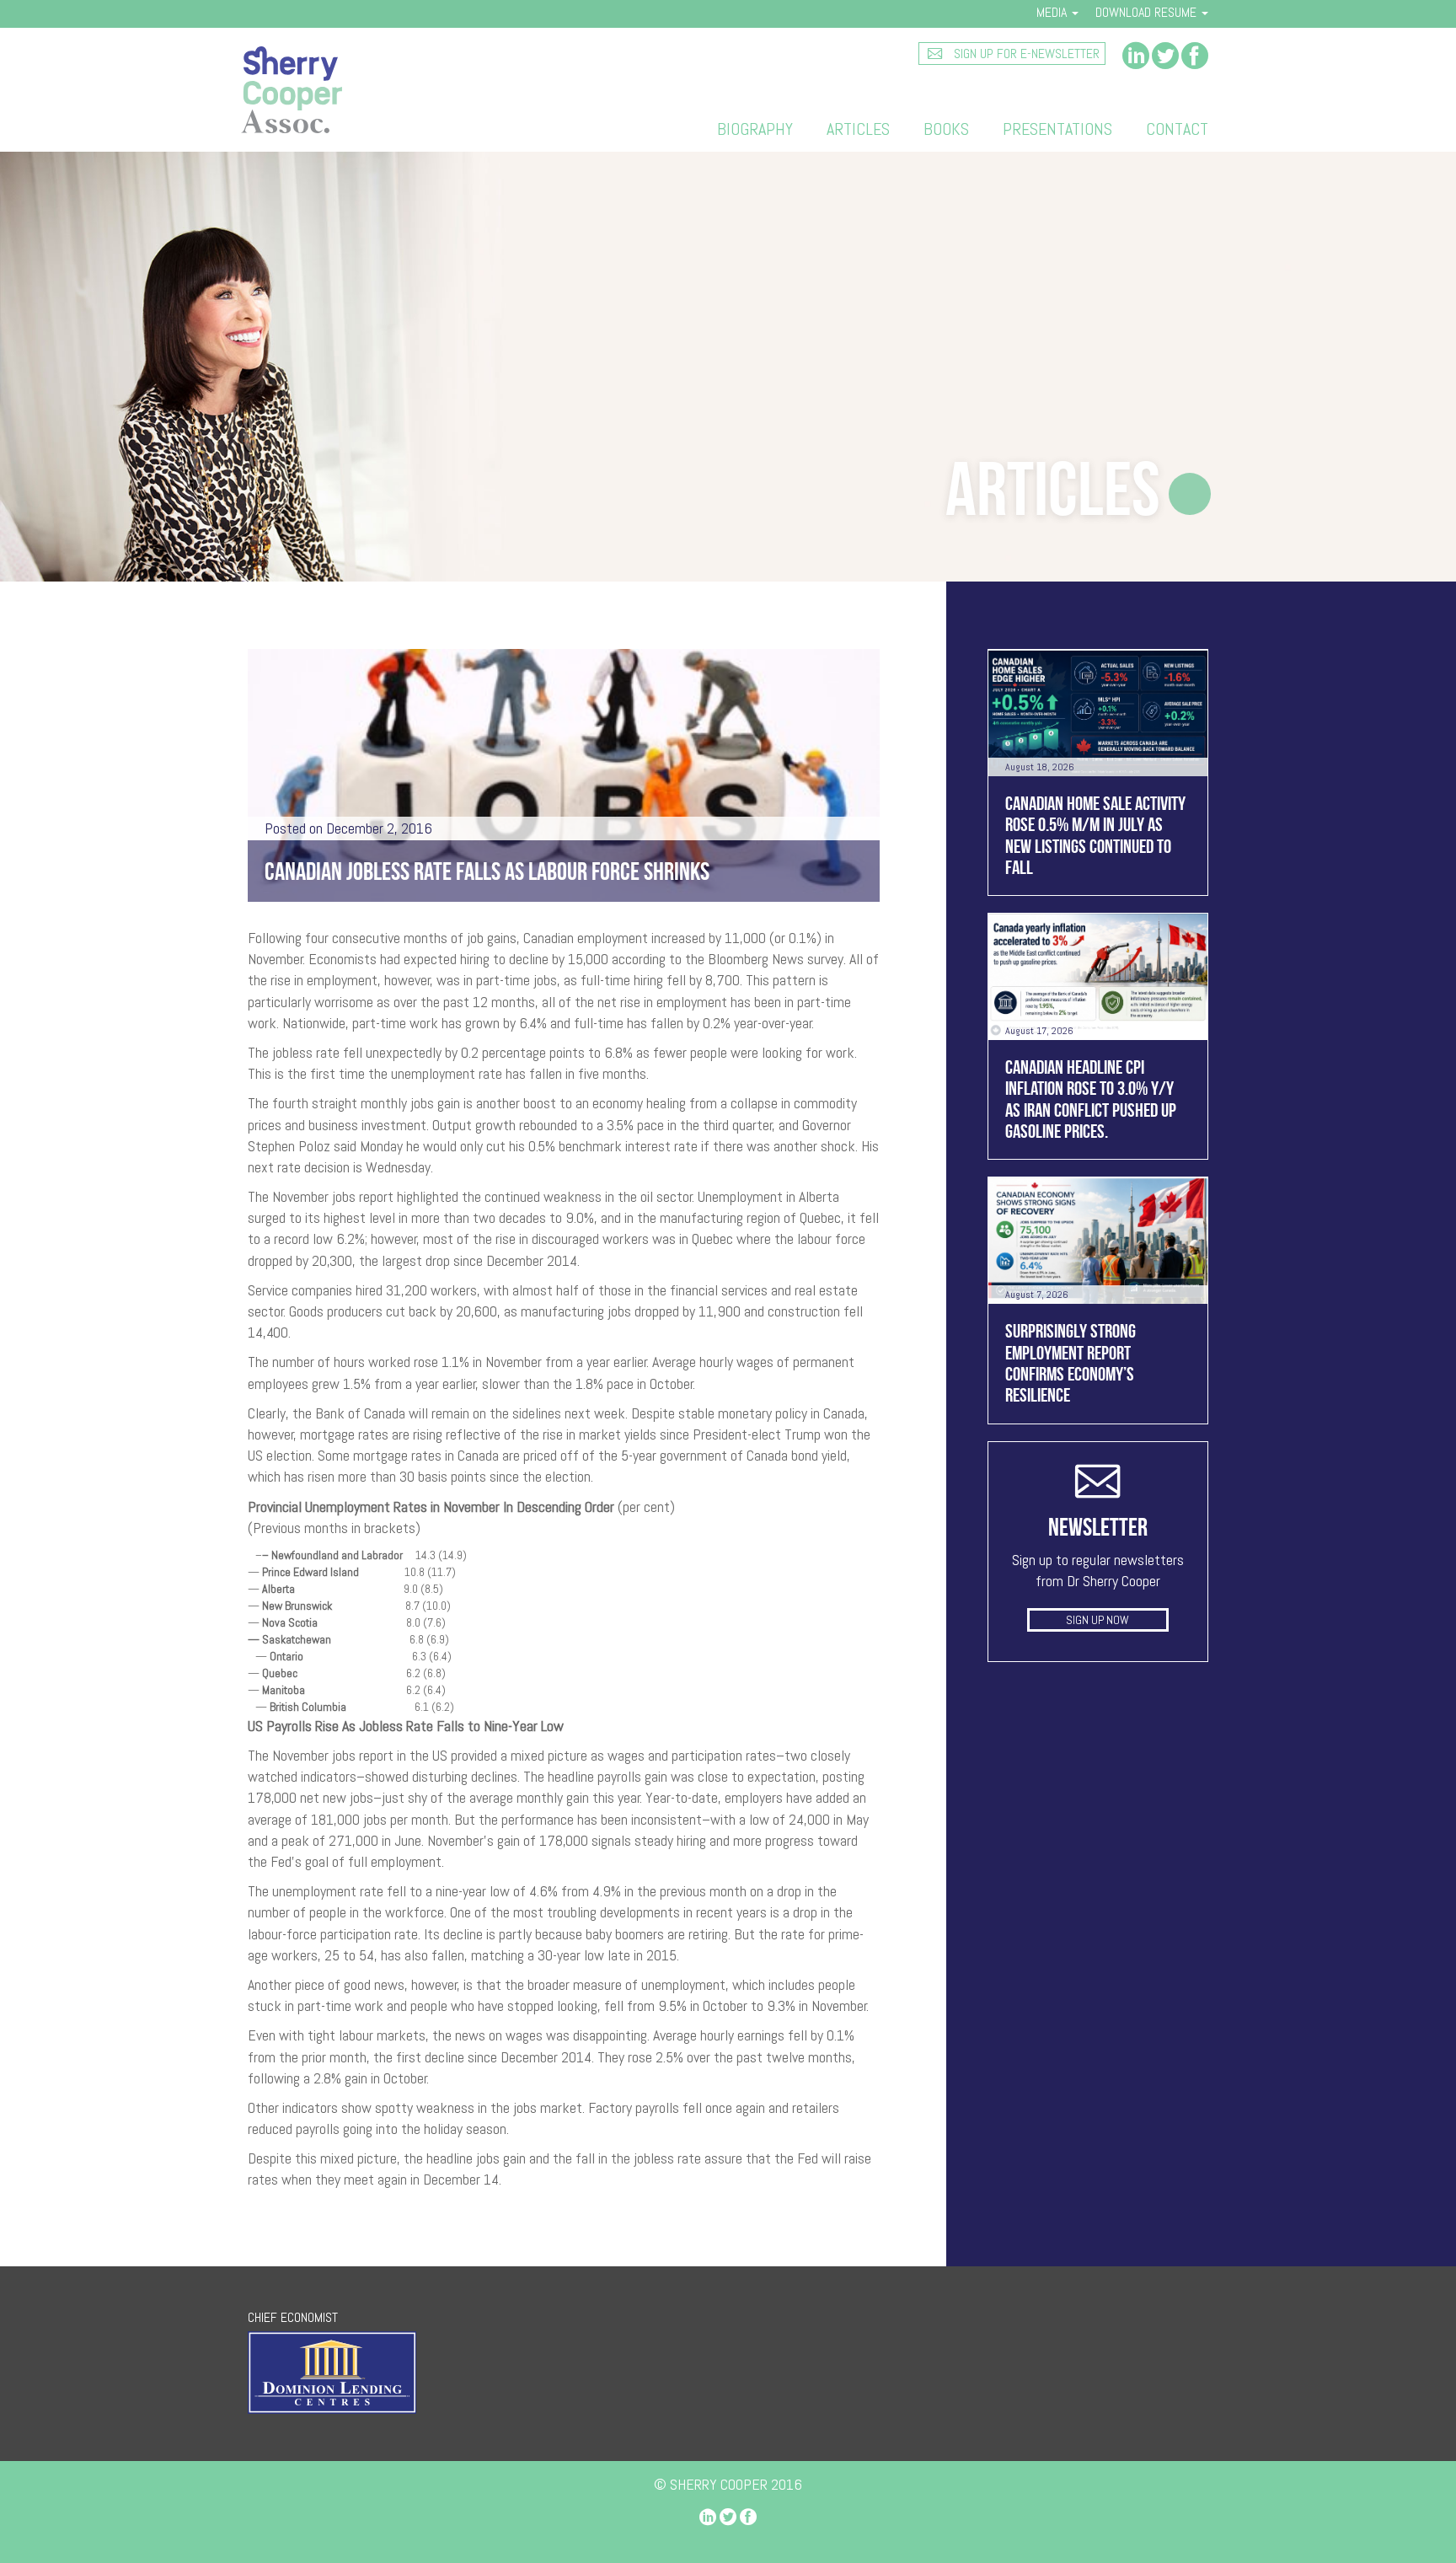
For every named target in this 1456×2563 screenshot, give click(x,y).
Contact (1177, 129)
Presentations (1057, 129)
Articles (858, 129)
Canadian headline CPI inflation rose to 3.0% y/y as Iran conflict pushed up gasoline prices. (1091, 1099)
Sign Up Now (1097, 1620)
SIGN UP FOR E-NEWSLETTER (1025, 54)
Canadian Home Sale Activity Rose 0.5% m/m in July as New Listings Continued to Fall (1095, 835)
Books (946, 129)
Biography (755, 129)
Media (1053, 12)
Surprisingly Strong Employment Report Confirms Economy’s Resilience (1071, 1363)
